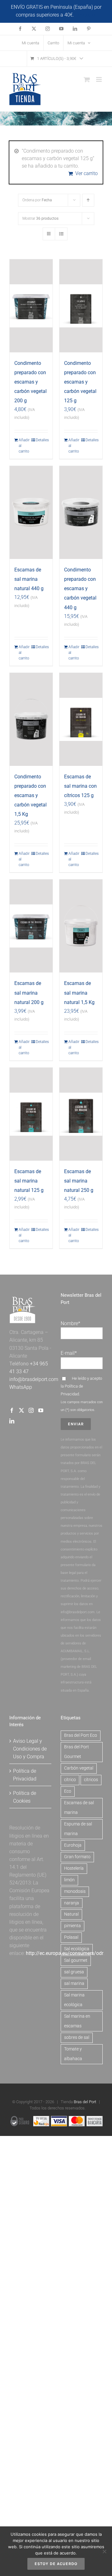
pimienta (72, 1926)
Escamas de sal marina (79, 1808)
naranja (72, 1903)
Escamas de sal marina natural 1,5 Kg (79, 993)
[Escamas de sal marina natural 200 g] (31, 926)
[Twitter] (21, 1410)
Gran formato (77, 1857)
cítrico (70, 1780)
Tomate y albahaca (73, 2054)
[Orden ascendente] (88, 200)
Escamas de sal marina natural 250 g (79, 1181)
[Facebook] (12, 1410)
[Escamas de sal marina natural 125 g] (31, 1114)
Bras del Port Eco (81, 1735)
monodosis (75, 1891)
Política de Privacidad (25, 1775)
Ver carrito (86, 173)
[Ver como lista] (61, 234)
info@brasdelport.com (34, 1379)
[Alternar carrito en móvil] (87, 79)
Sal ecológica (77, 1949)
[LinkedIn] (12, 1421)
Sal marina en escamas (77, 2021)
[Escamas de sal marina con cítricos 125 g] (81, 719)
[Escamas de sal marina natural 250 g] (81, 1114)
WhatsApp (21, 1387)
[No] (104, 2551)
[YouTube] (41, 1410)
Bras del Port (85, 2102)
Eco (68, 1791)
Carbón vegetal (79, 1768)
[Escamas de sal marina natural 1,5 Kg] (81, 926)
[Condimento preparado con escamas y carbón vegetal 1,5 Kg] (31, 719)
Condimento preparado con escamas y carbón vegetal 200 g (30, 382)
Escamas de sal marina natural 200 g (29, 993)
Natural (71, 1914)
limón (69, 1880)
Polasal (71, 1937)
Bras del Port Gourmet (77, 1752)
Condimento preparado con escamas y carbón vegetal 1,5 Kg (30, 795)
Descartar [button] (86, 15)
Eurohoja (73, 1845)
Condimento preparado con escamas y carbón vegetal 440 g (80, 588)
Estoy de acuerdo (56, 2564)
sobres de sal (77, 2037)
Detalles (42, 440)
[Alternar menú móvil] (99, 79)
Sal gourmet (76, 1960)
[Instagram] (31, 1410)
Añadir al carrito (24, 446)
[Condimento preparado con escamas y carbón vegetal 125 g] (81, 306)
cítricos (91, 1780)
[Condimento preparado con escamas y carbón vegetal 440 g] (81, 512)
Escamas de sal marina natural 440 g (29, 579)
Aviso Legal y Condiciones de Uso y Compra (30, 1749)
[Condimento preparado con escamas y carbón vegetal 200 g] (31, 306)
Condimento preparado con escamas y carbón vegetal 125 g (80, 382)
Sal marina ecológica (74, 2000)
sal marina (74, 1983)
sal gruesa (74, 1972)
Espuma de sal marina (78, 1829)
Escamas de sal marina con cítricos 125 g (80, 786)
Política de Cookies (25, 1797)
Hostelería (74, 1868)
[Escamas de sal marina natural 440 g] (31, 512)
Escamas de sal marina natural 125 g (29, 1181)
